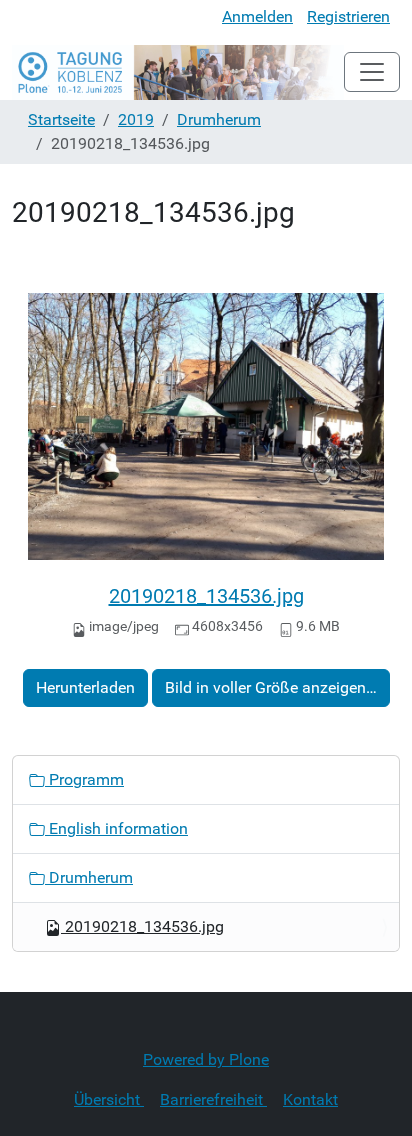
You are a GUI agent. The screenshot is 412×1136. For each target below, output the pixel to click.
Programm (84, 779)
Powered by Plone (206, 1059)
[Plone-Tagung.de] (178, 72)
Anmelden (257, 16)
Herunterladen (85, 687)
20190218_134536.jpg (206, 596)
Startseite (61, 119)
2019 (136, 119)
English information (116, 828)
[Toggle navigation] (372, 72)
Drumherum (219, 119)
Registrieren (348, 16)
